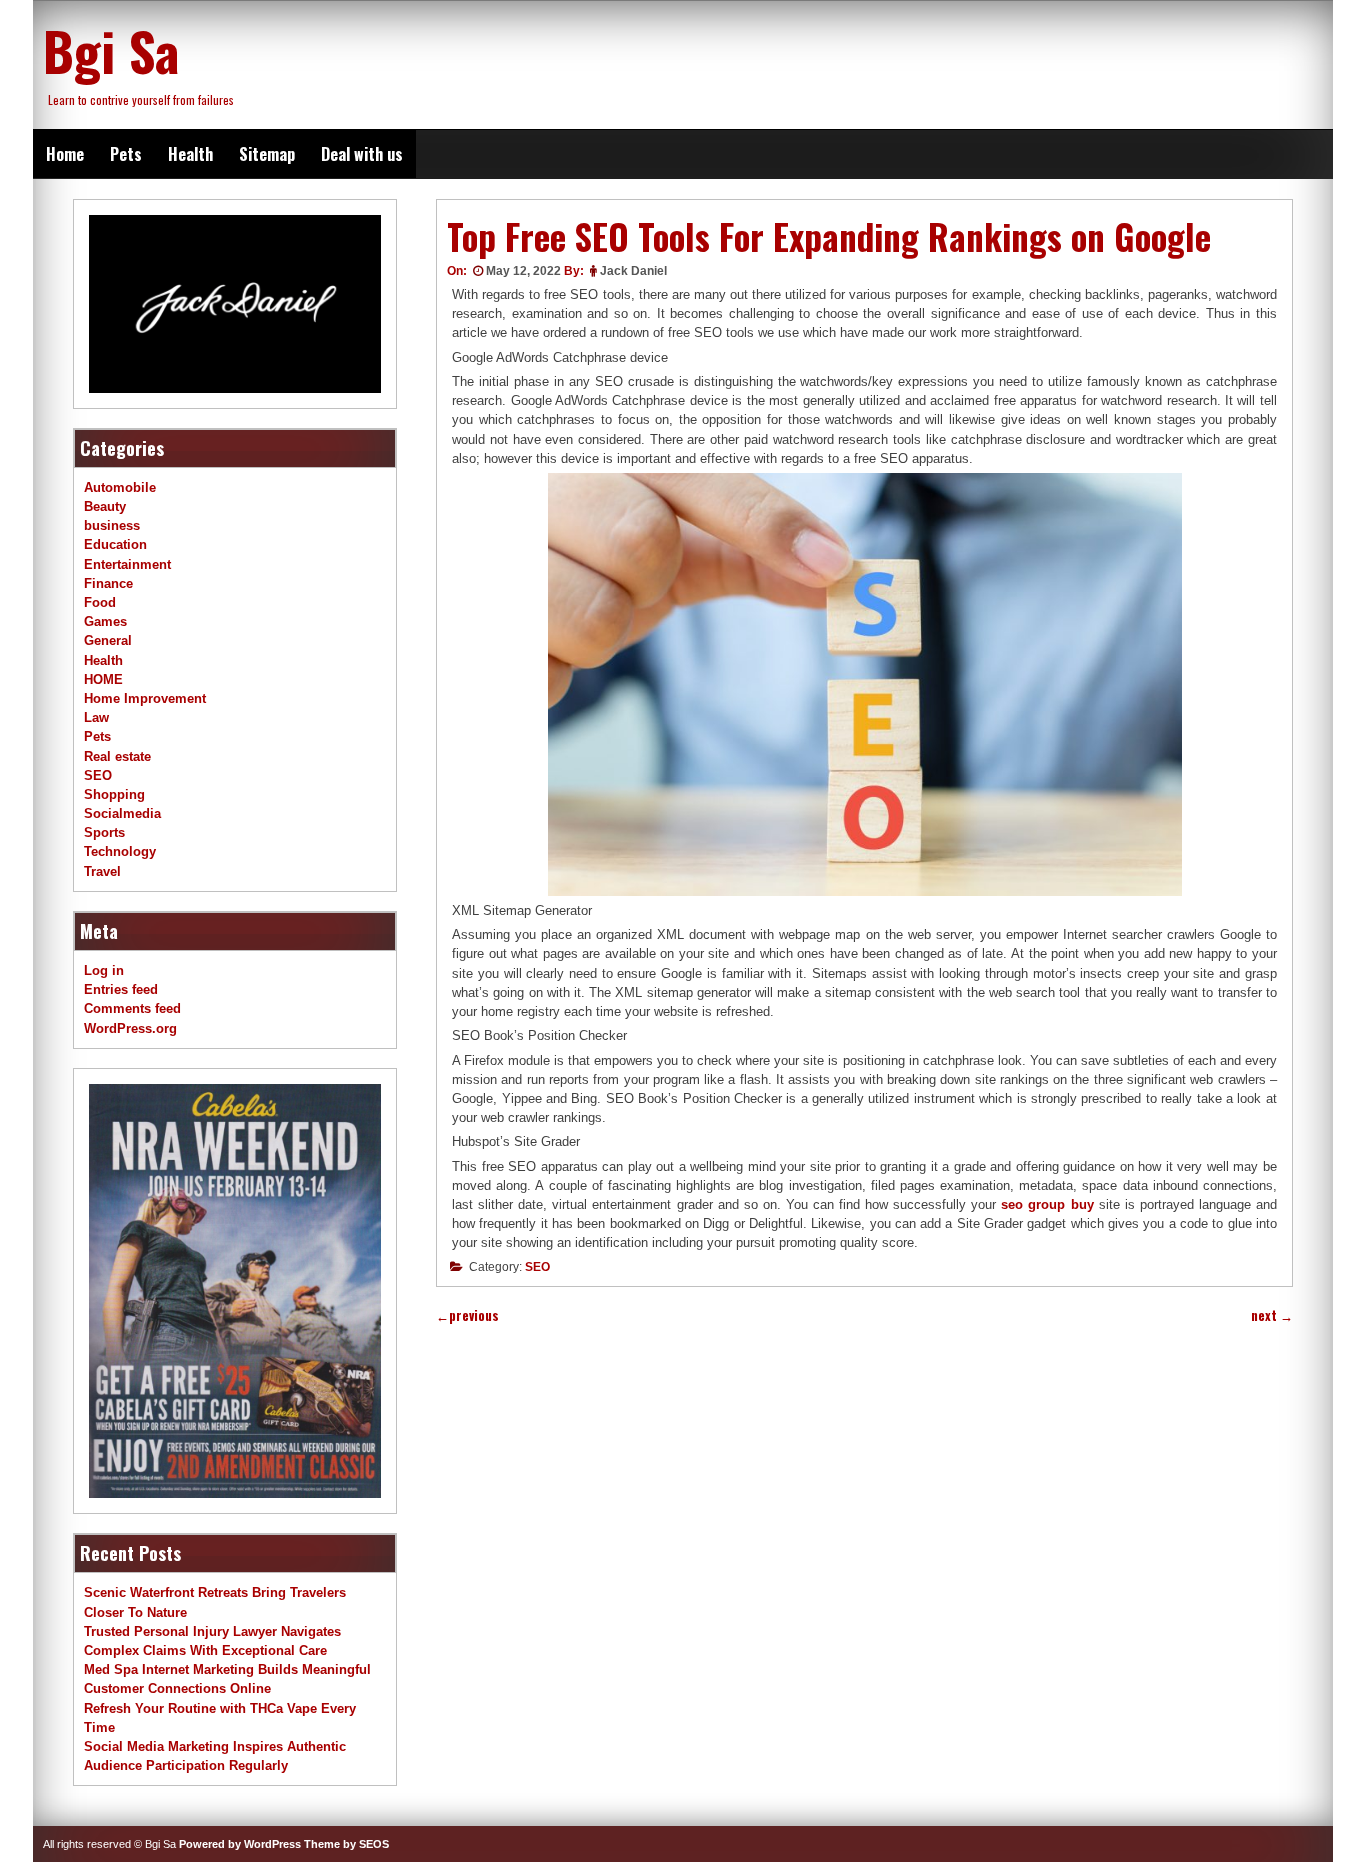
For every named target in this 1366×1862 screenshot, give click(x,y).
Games (105, 621)
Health (190, 154)
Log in (104, 970)
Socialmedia (122, 813)
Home (65, 154)
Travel (102, 871)
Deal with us (362, 154)
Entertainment (127, 564)
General (108, 640)
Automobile (120, 487)
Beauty (105, 506)
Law (96, 717)
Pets (126, 154)
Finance (108, 583)
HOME (103, 679)
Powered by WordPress (240, 1844)
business (112, 525)
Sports (104, 832)
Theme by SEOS (346, 1844)
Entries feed (121, 989)
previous (467, 1315)
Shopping (114, 794)
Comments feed (132, 1008)
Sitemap (267, 154)
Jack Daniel (633, 271)
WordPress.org (130, 1028)
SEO (537, 1267)
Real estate (117, 756)
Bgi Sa (111, 50)
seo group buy (1047, 1204)
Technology (120, 851)
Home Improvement (145, 698)
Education (115, 544)
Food (100, 602)
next (1272, 1315)
